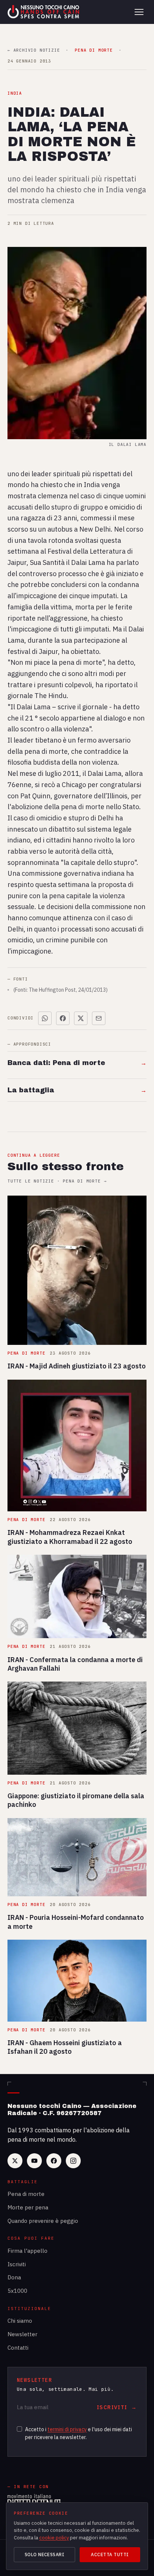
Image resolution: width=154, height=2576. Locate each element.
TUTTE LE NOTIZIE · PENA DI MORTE (57, 1181)
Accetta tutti (110, 2554)
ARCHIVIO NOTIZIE (34, 50)
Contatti (18, 2348)
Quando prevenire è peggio (43, 2221)
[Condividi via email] (99, 1018)
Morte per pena (28, 2207)
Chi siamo (20, 2321)
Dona (14, 2277)
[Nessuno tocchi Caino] (44, 12)
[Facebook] (54, 2161)
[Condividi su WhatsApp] (45, 1018)
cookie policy (54, 2538)
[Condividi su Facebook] (63, 1018)
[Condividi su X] (81, 1018)
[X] (15, 2161)
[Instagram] (73, 2161)
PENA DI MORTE (94, 50)
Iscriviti (17, 2264)
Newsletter (22, 2334)
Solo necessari (45, 2554)
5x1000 (17, 2291)
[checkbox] (19, 2429)
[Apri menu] (139, 12)
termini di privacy (67, 2429)
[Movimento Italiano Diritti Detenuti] (34, 2501)
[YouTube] (34, 2161)
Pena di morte (26, 2194)
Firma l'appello (27, 2251)
